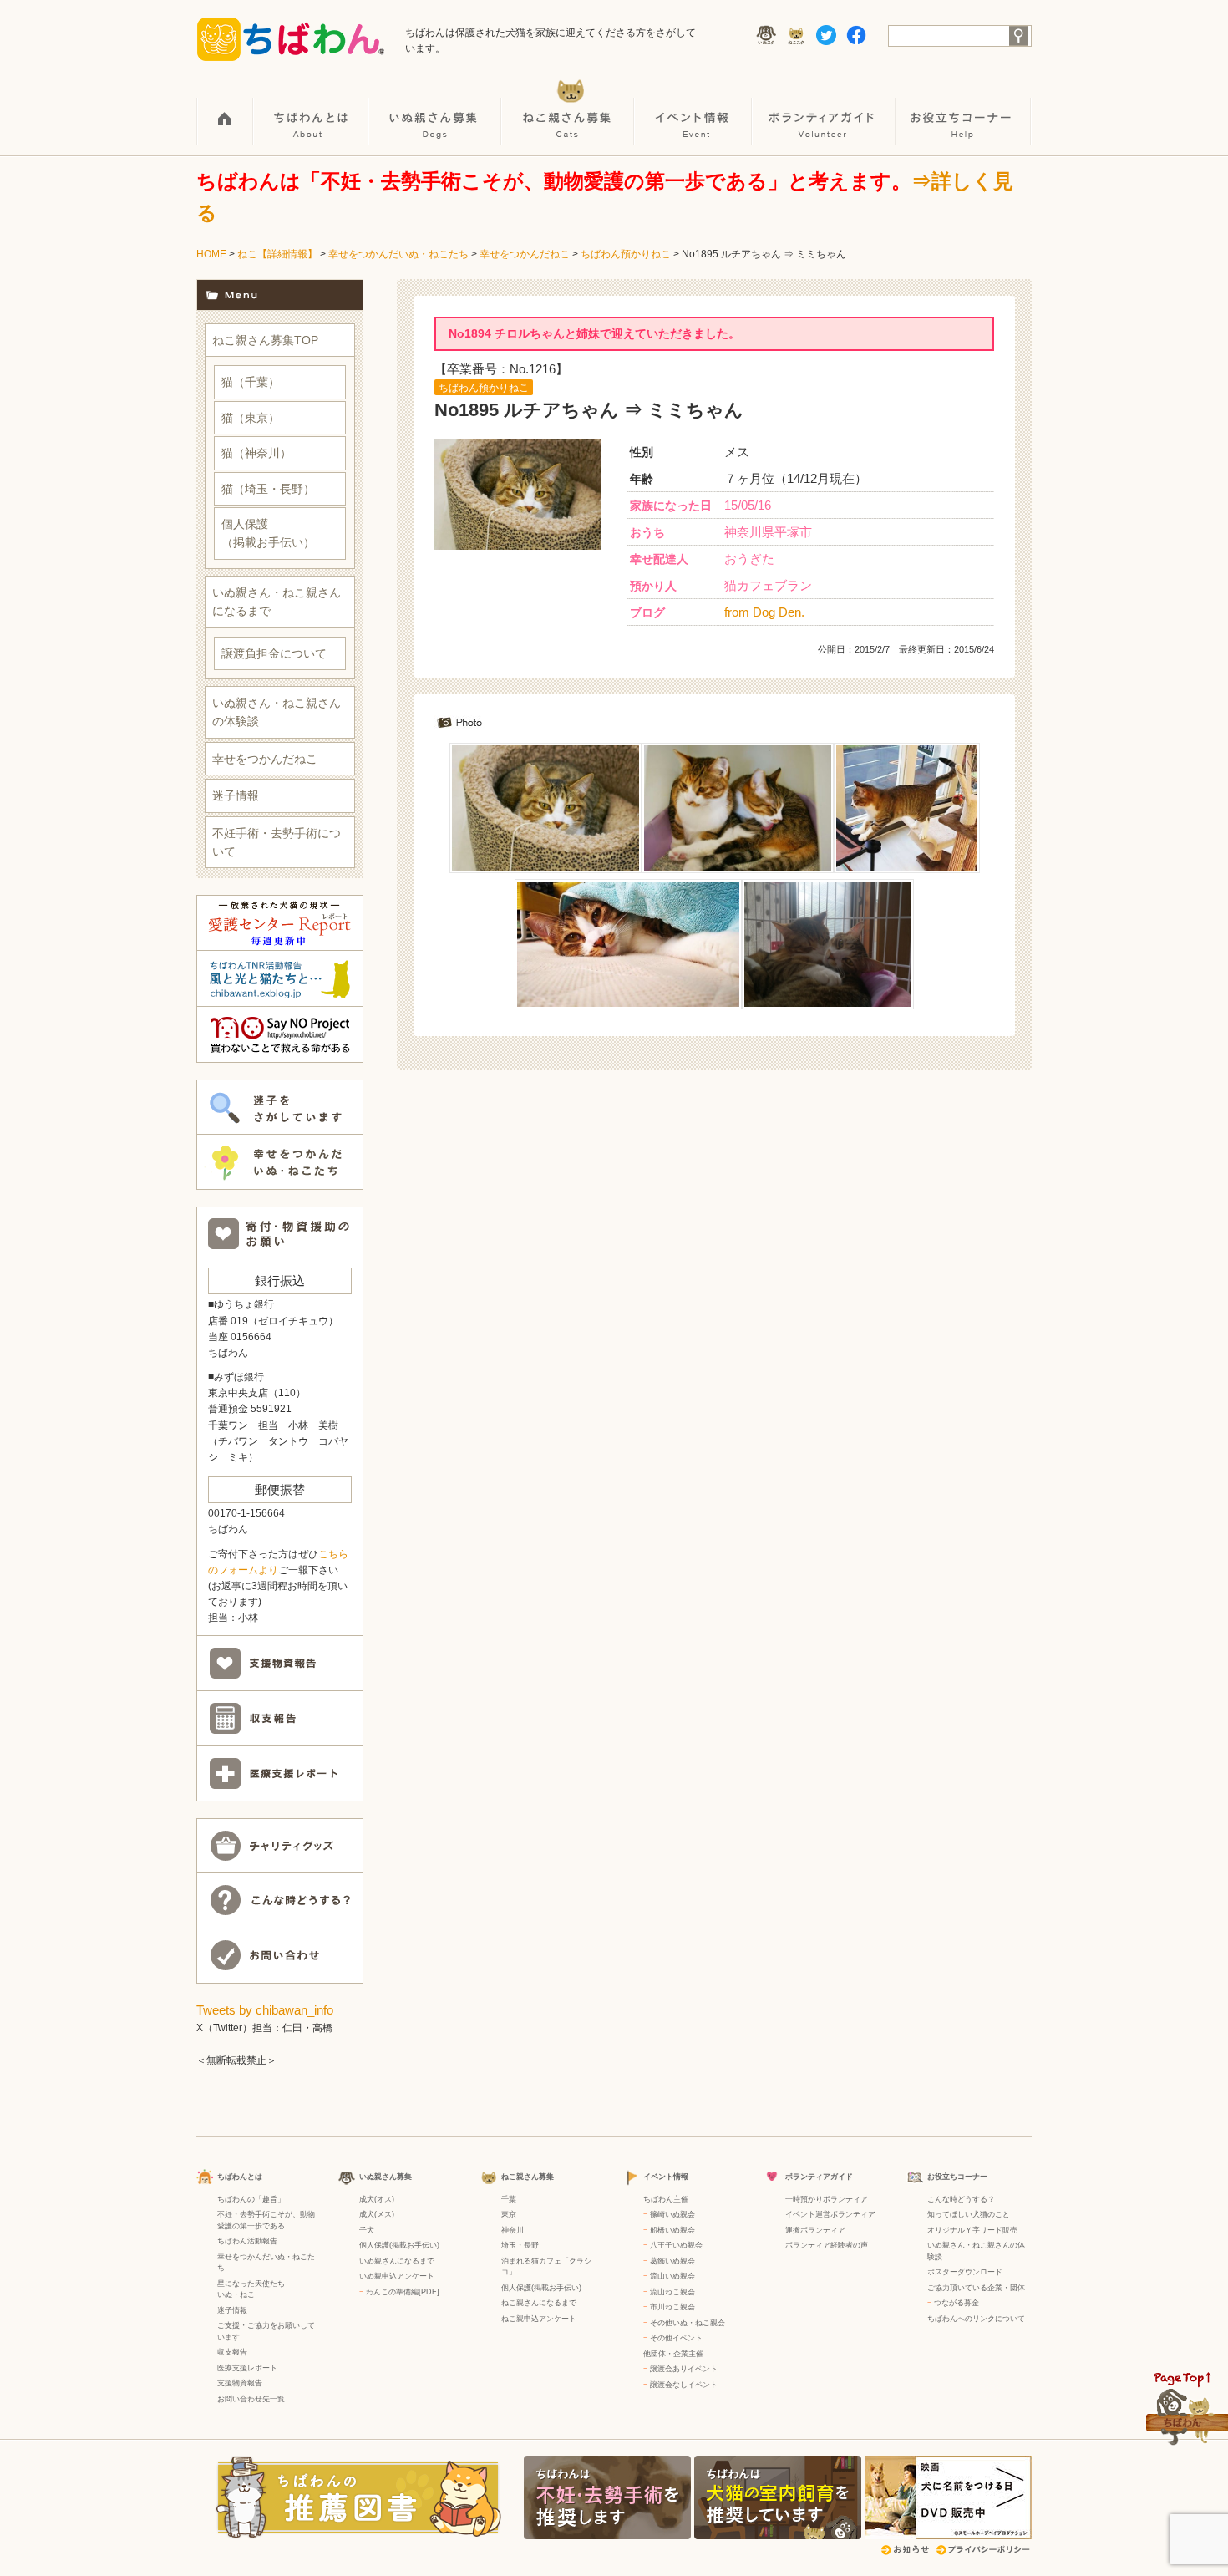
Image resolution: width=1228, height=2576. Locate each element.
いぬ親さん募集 (436, 109)
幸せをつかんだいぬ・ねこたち (398, 254)
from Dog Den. (764, 612)
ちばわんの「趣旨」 (251, 2199)
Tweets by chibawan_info (265, 2010)
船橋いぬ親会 (672, 2230)
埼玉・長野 (520, 2245)
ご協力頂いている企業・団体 (976, 2288)
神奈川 (513, 2230)
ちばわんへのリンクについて (976, 2319)
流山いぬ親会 (672, 2276)
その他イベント (676, 2338)
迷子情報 (236, 795)
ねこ (247, 2294)
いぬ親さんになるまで (397, 2261)
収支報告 (232, 2352)
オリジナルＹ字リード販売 (972, 2230)
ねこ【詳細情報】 (277, 254)
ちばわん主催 (666, 2199)
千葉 (509, 2199)
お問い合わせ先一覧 (251, 2399)
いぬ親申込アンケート (397, 2276)
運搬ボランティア (815, 2230)
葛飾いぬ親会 (672, 2261)
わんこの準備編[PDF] (403, 2292)
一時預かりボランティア (827, 2199)
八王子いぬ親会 (676, 2245)
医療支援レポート (247, 2368)
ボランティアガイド (825, 109)
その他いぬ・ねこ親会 (688, 2323)
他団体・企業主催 (673, 2354)
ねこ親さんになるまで (539, 2303)
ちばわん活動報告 (247, 2241)
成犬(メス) (377, 2214)
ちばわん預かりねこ (626, 254)
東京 (509, 2214)
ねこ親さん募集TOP (265, 340)
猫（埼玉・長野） (268, 489)
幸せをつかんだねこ (525, 254)
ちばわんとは (312, 109)
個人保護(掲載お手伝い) (399, 2245)
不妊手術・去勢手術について (277, 842)
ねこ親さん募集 (568, 109)
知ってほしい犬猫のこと (969, 2214)
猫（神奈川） (256, 453)
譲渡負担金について (274, 653)
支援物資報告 (240, 2383)
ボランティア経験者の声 (827, 2245)
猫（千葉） (251, 382)
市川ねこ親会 (672, 2307)
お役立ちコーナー (964, 109)
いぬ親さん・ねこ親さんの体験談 (277, 712)
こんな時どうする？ (961, 2199)
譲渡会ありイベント (684, 2369)
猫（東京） (251, 418)
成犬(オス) (377, 2199)
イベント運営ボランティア (830, 2214)
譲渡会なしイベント (684, 2385)
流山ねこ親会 (672, 2292)
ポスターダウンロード (965, 2272)
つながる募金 (957, 2303)
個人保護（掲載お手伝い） (268, 533)
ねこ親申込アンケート (539, 2319)
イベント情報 (694, 109)
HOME (225, 109)
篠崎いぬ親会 (672, 2214)
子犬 (367, 2230)
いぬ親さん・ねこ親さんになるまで (277, 602)
